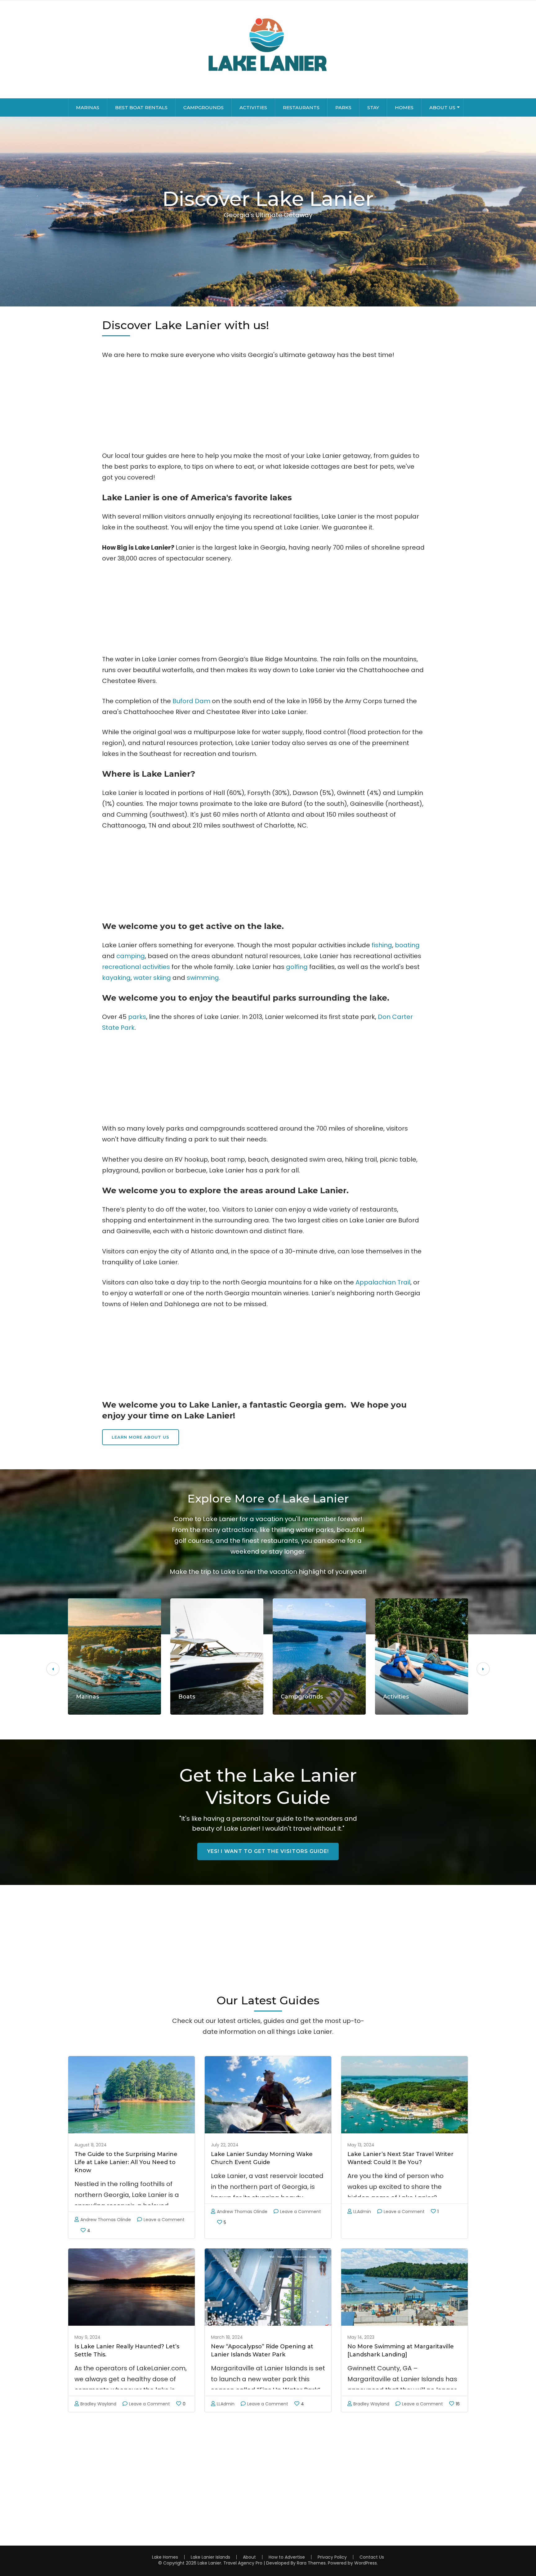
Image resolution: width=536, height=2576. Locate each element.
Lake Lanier (209, 2563)
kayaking (116, 978)
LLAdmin (362, 2212)
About (249, 2557)
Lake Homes (165, 2557)
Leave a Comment (164, 2220)
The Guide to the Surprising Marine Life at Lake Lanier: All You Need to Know (126, 2162)
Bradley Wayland (98, 2404)
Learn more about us (141, 1437)
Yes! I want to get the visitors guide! (268, 1851)
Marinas (88, 107)
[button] (53, 1669)
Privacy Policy (332, 2557)
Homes (404, 107)
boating (407, 945)
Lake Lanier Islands (210, 2557)
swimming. (203, 978)
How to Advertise (287, 2557)
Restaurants (301, 107)
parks (137, 1017)
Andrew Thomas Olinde (106, 2220)
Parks (343, 107)
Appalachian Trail (383, 1282)
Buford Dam (191, 701)
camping (131, 956)
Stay (373, 107)
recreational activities (136, 967)
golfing (297, 967)
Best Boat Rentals (141, 107)
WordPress (366, 2563)
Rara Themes (311, 2563)
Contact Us (372, 2557)
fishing (382, 945)
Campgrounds (203, 107)
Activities (253, 107)
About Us (442, 107)
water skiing (152, 978)
